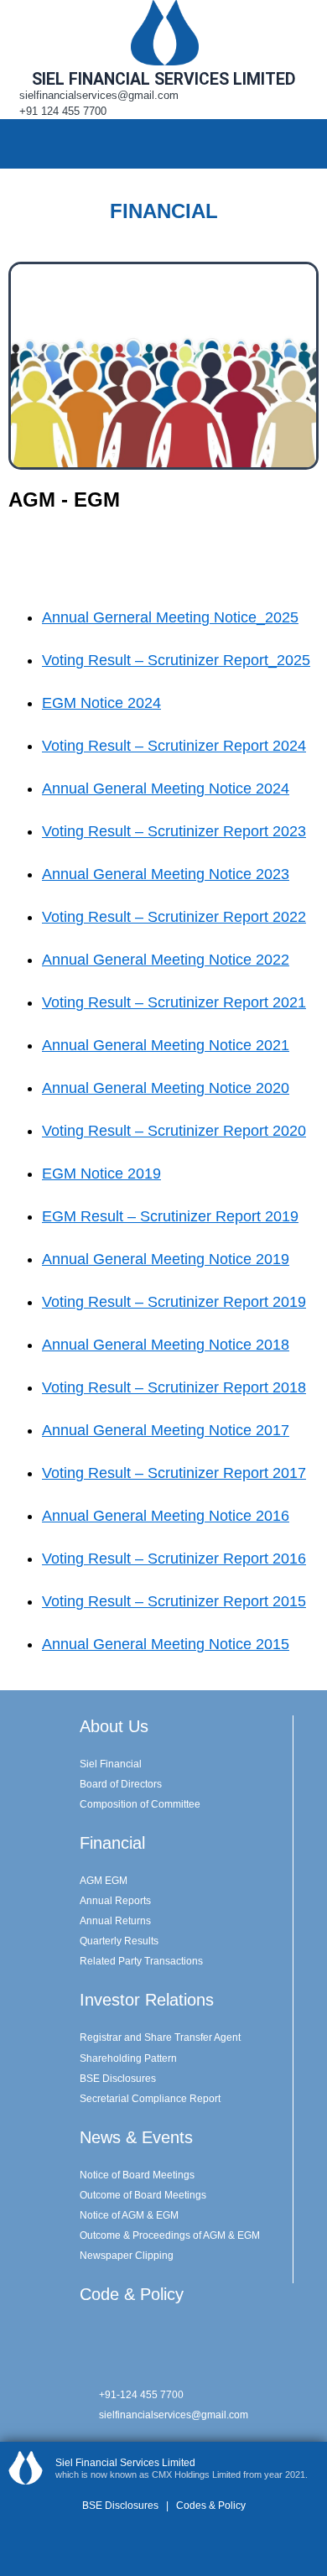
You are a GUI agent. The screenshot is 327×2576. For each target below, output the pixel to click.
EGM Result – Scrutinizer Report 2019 (170, 1216)
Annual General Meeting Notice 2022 (166, 960)
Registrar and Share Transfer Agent (160, 2037)
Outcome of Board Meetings (143, 2195)
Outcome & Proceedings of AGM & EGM (170, 2235)
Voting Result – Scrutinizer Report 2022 (174, 917)
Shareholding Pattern (128, 2058)
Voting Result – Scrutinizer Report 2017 (174, 1473)
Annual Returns (115, 1921)
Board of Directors (121, 1784)
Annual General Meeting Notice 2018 (166, 1345)
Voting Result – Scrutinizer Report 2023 (174, 831)
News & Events (136, 2137)
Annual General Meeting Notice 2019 (166, 1259)
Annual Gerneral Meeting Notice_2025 (170, 617)
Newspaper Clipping (127, 2256)
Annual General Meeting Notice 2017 (166, 1430)
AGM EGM (104, 1881)
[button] (305, 143)
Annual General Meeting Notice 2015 (166, 1644)
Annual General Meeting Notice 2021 (166, 1045)
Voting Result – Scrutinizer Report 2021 (174, 1002)
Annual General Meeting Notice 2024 (166, 788)
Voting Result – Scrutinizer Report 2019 (174, 1302)
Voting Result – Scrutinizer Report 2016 (174, 1559)
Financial (112, 1843)
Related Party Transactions (141, 1961)
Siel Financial (111, 1764)
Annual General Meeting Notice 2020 (166, 1088)
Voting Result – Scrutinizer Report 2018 (174, 1387)
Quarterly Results (119, 1941)
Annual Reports (115, 1901)
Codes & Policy (210, 2506)
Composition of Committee (140, 1804)
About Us (114, 1726)
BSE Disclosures (118, 2079)
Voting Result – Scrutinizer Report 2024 (174, 746)
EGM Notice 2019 (101, 1174)
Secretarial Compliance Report (150, 2099)
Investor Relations (147, 2000)
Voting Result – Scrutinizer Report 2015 (174, 1601)
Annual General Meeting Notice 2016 (166, 1516)
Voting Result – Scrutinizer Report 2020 (174, 1131)
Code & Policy (132, 2294)
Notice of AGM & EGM (129, 2215)
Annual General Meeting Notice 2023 (166, 874)
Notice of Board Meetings (137, 2175)
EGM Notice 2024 (101, 703)
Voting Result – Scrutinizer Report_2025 (176, 660)
